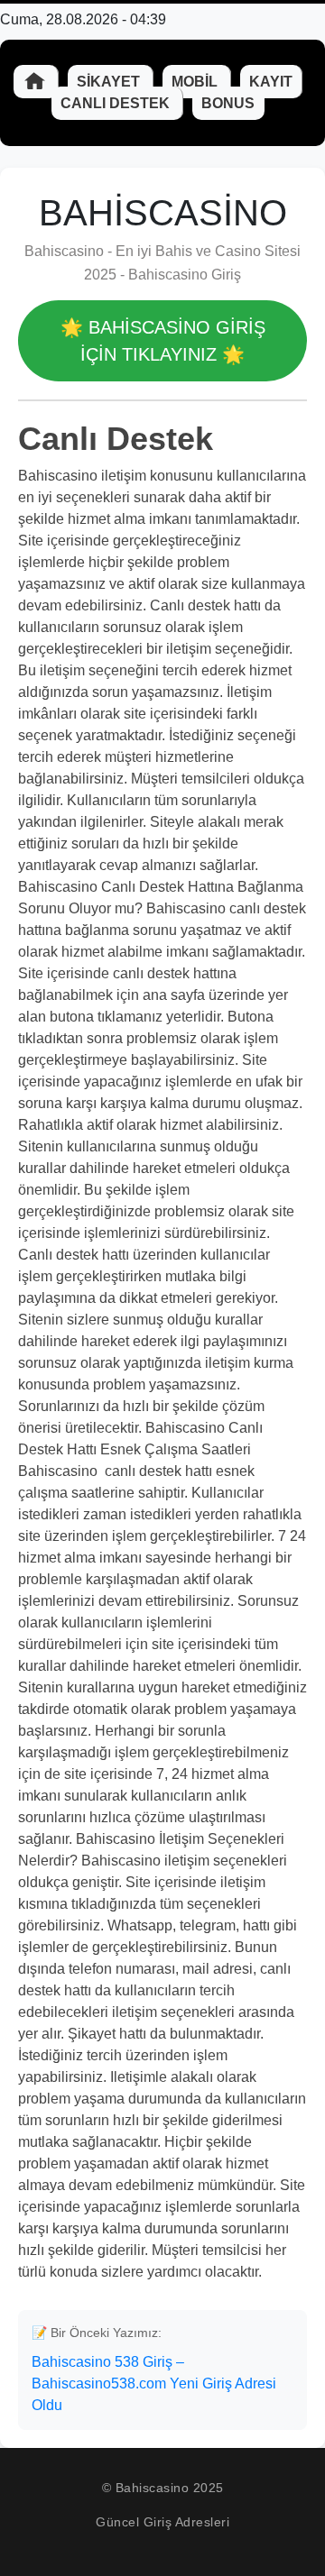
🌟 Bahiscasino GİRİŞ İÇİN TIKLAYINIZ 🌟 (163, 341)
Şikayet (110, 82)
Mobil (196, 82)
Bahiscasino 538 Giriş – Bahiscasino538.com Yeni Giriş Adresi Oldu (154, 2383)
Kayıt (271, 82)
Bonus (228, 103)
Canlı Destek (117, 103)
